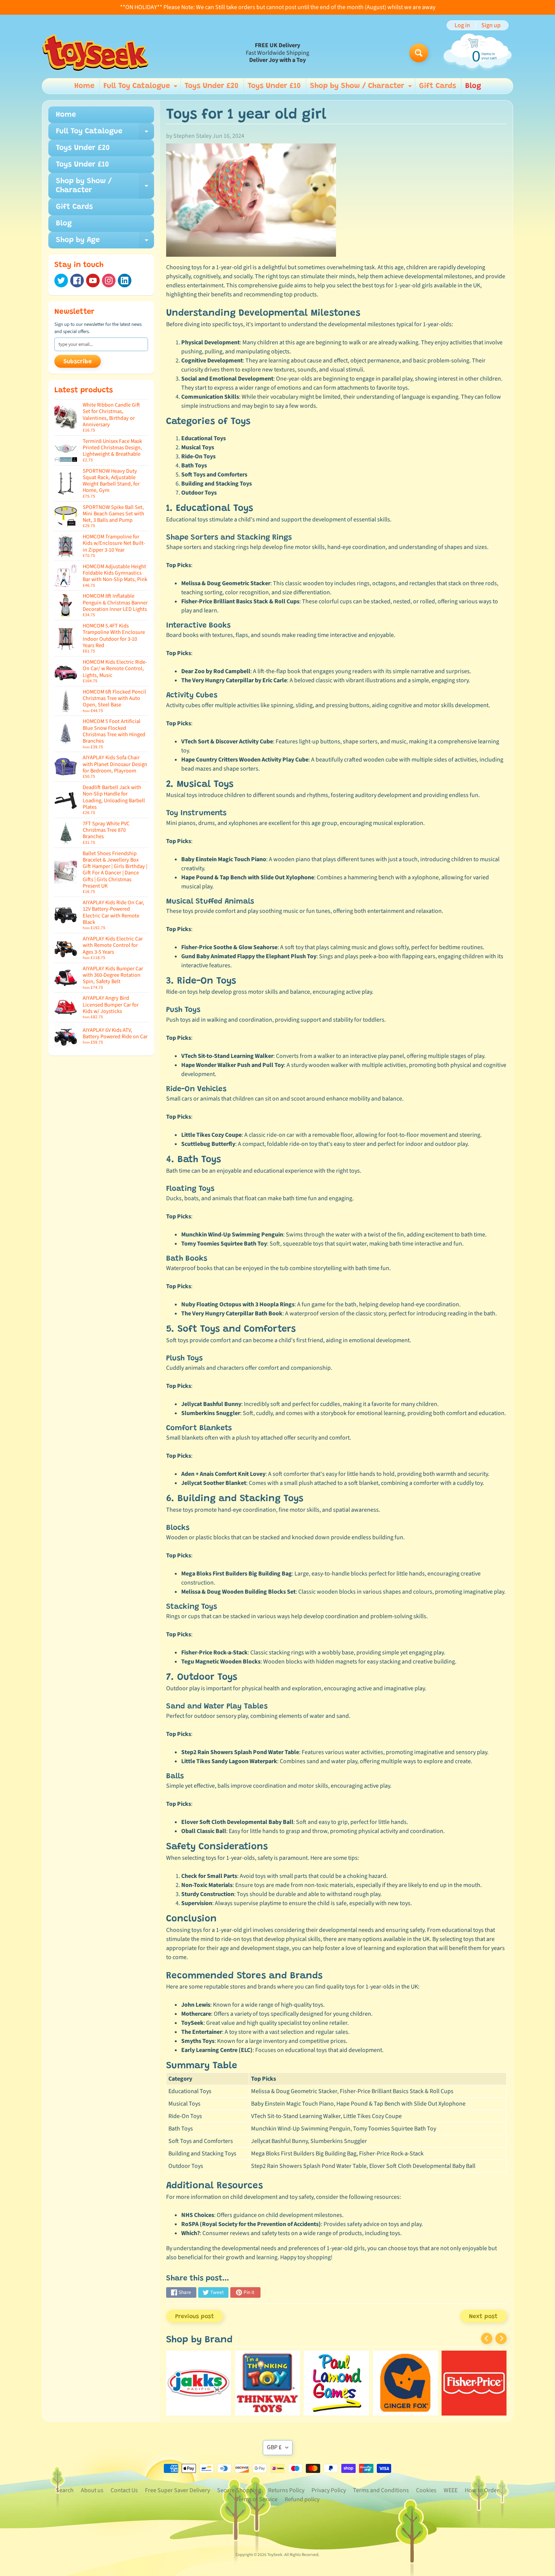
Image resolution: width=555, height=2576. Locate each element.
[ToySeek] (95, 53)
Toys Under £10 (274, 86)
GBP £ (274, 2447)
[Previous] (487, 2339)
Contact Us (124, 2490)
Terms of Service (257, 2499)
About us (92, 2490)
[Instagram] (109, 281)
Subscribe (78, 362)
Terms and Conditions (381, 2490)
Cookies (426, 2490)
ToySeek (275, 2555)
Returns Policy (286, 2490)
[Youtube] (93, 281)
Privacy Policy (329, 2490)
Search (65, 2490)
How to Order (482, 2490)
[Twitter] (61, 281)
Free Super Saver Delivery (177, 2490)
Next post (483, 2317)
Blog (473, 86)
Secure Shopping (239, 2490)
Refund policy (302, 2499)
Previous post (195, 2317)
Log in (462, 25)
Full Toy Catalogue (141, 88)
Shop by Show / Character (362, 88)
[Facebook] (77, 281)
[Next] (501, 2339)
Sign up (491, 25)
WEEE (451, 2490)
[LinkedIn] (125, 281)
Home (84, 86)
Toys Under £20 (212, 86)
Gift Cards (438, 86)
